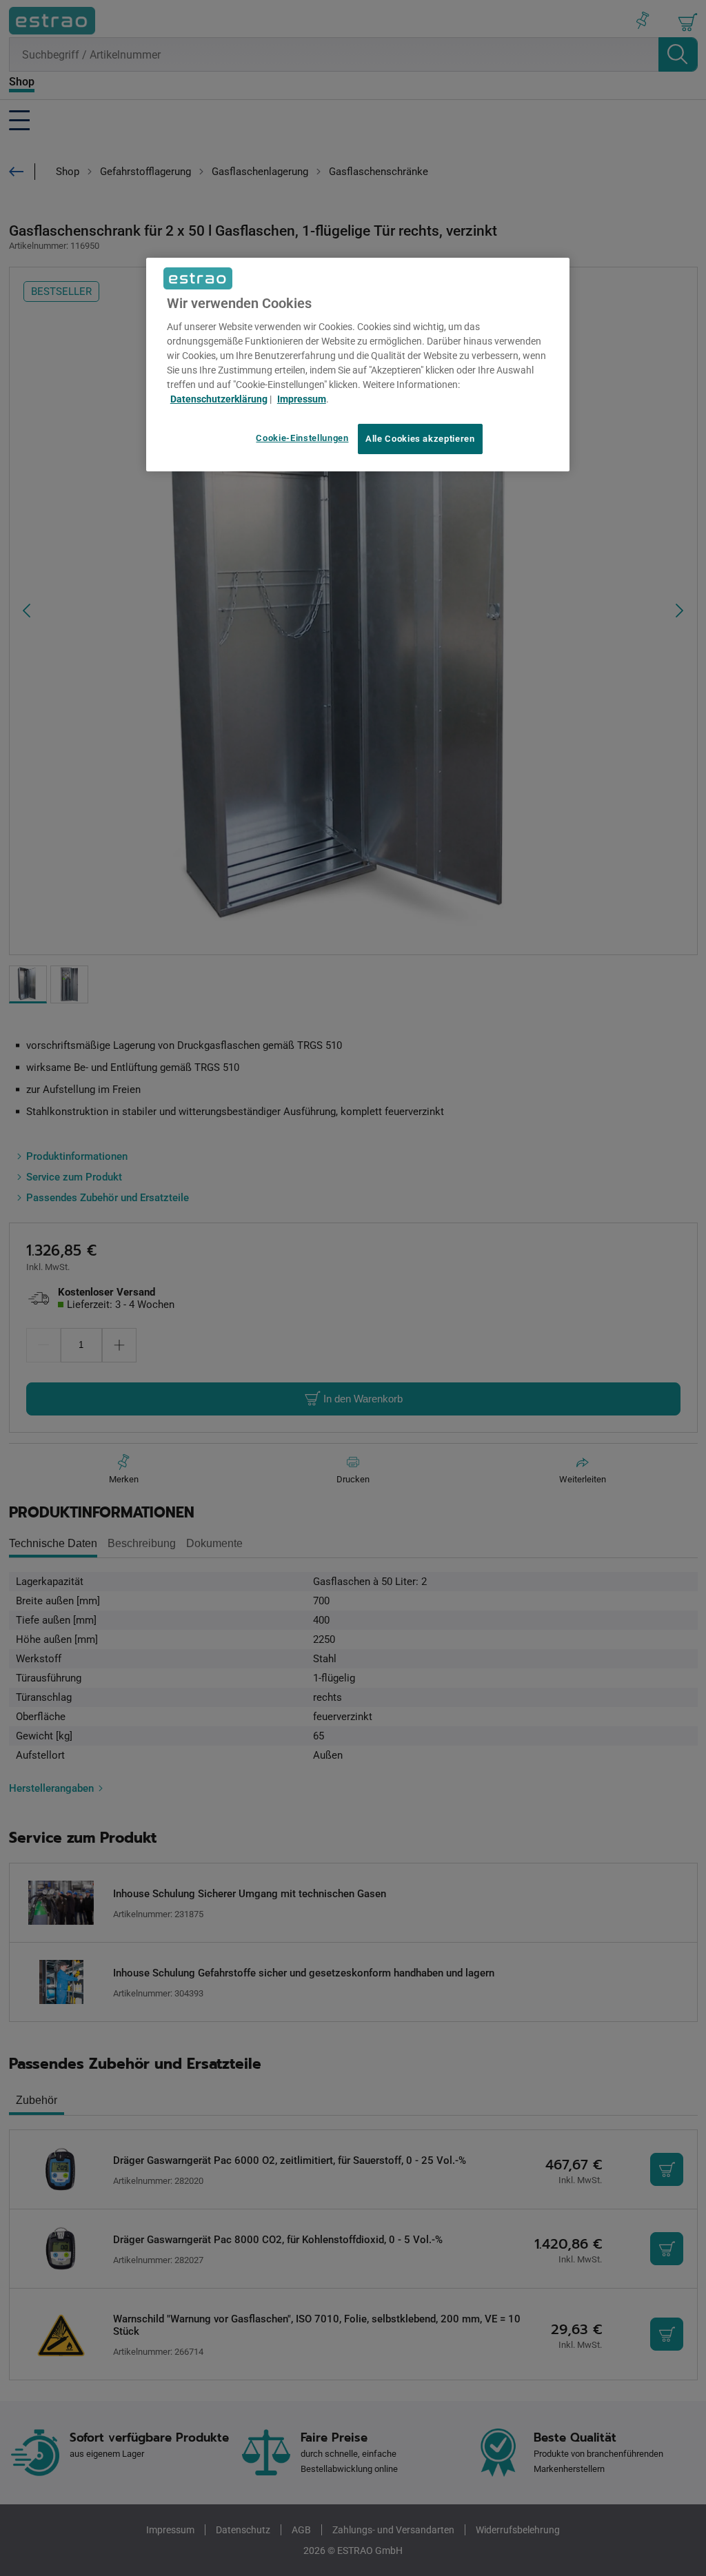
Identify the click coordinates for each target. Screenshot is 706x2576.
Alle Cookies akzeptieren (420, 439)
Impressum (302, 399)
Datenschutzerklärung (219, 399)
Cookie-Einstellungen (302, 438)
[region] (358, 365)
